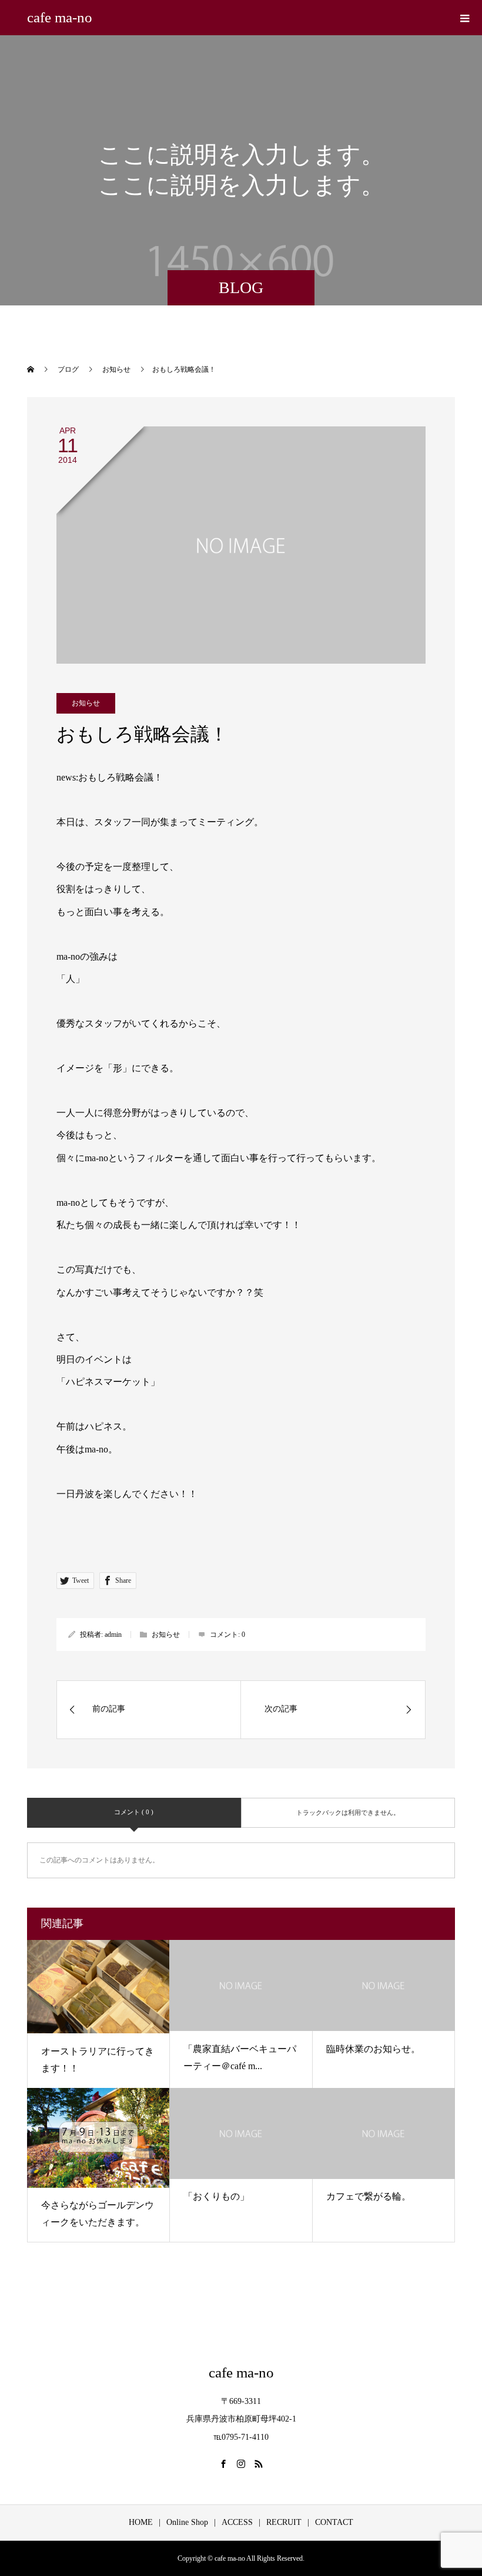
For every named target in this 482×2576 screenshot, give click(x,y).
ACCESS (237, 2522)
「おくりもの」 (216, 2196)
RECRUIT (284, 2522)
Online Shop (187, 2522)
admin (113, 1635)
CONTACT (334, 2522)
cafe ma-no (60, 17)
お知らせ (86, 703)
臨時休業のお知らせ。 (373, 2049)
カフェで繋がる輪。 (369, 2196)
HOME (141, 2522)
